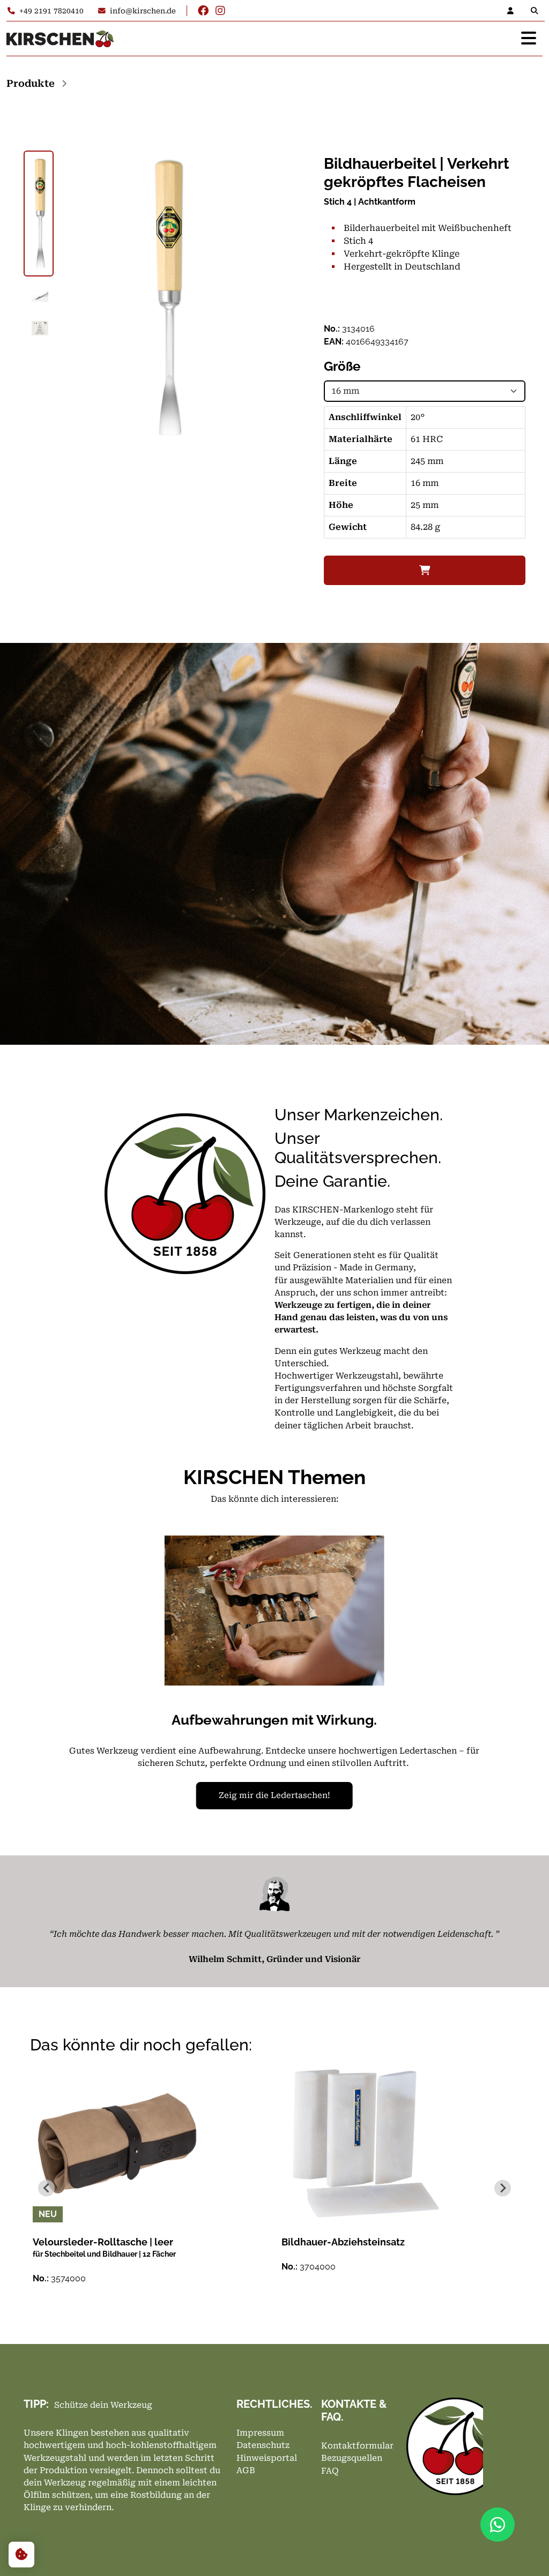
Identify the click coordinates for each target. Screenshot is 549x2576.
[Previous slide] (79, 1681)
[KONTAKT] (514, 11)
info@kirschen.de (143, 11)
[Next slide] (503, 2188)
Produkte (31, 83)
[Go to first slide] (470, 1681)
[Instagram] (220, 11)
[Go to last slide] (46, 2188)
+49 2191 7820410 (51, 11)
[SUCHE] (537, 11)
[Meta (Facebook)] (203, 11)
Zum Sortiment (414, 1795)
